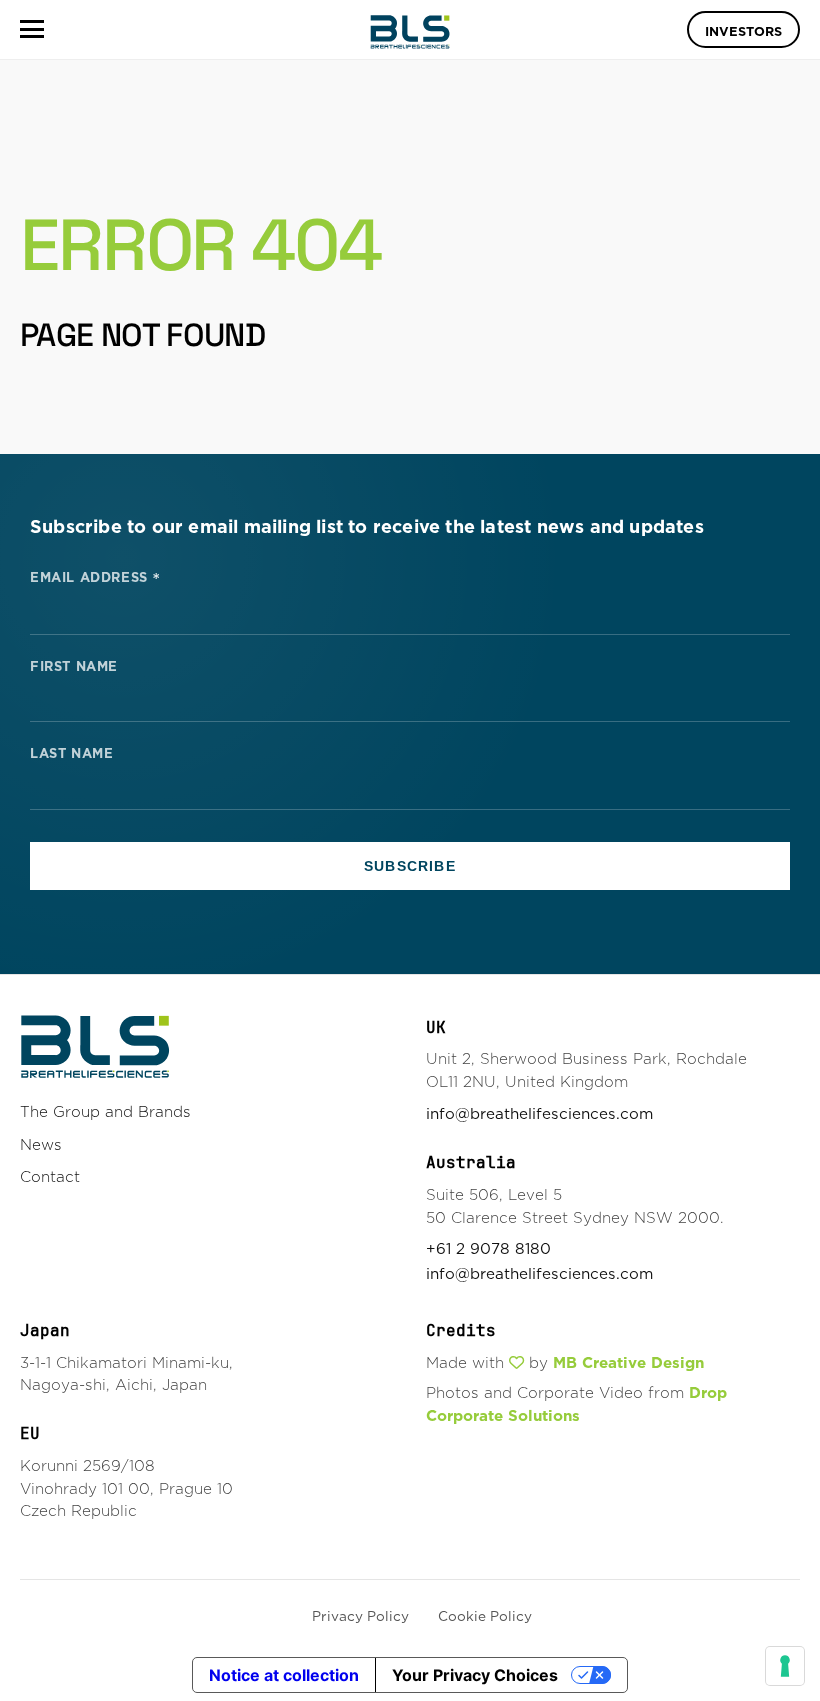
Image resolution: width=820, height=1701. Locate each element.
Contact (50, 1176)
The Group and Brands (105, 1111)
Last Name (71, 754)
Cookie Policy (485, 1616)
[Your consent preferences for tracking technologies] (785, 1666)
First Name (74, 667)
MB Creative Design (628, 1362)
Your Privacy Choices (475, 1675)
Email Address (95, 576)
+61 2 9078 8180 (488, 1248)
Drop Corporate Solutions (576, 1404)
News (41, 1144)
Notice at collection (284, 1675)
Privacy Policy (360, 1616)
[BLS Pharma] (410, 32)
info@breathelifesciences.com (539, 1113)
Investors (743, 31)
